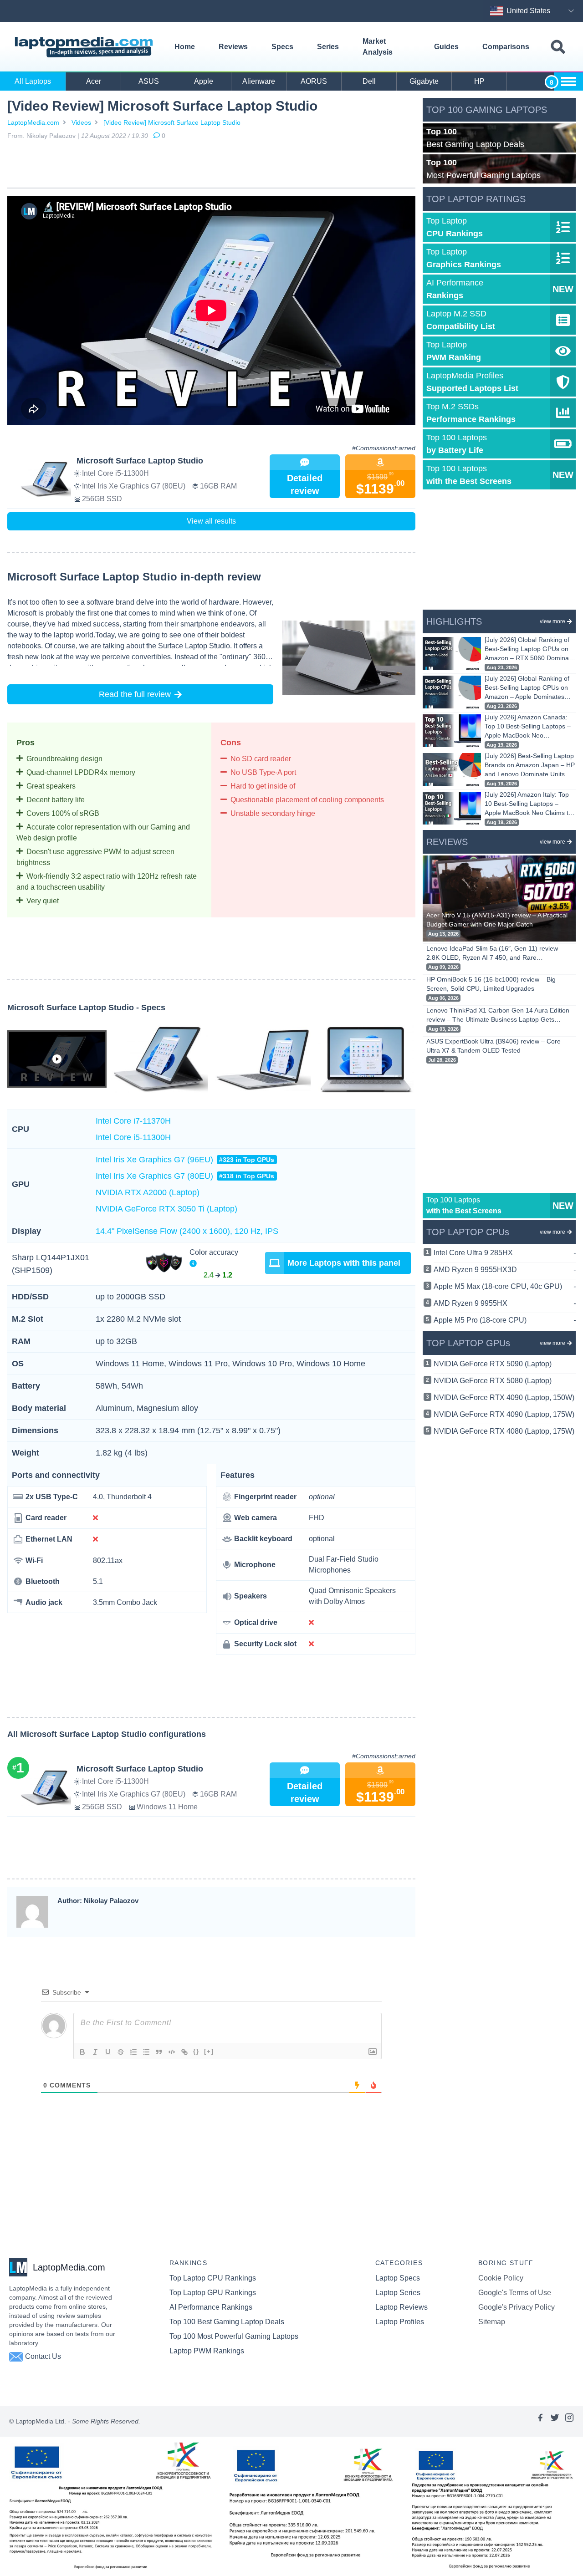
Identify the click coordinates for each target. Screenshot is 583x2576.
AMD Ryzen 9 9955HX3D (505, 1270)
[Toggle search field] (558, 47)
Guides (446, 47)
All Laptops (33, 81)
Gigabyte (424, 81)
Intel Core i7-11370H (133, 1121)
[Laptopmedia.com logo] (85, 47)
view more (552, 621)
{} (196, 2051)
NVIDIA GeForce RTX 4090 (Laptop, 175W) (504, 1414)
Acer (94, 81)
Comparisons (506, 47)
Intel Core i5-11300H (133, 1137)
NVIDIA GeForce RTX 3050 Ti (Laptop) (166, 1209)
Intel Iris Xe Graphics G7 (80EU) (185, 1176)
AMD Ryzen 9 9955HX (505, 1303)
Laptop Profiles (400, 2322)
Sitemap (492, 2322)
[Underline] (108, 2052)
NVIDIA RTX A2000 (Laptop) (148, 1192)
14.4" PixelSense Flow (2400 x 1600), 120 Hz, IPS (187, 1231)
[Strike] (121, 2052)
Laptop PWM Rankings (207, 2351)
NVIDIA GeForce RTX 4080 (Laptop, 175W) (504, 1431)
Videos (81, 122)
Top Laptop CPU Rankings (213, 2278)
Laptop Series (398, 2293)
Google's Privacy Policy (517, 2307)
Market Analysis (378, 47)
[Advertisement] (211, 166)
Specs (282, 47)
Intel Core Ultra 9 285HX (505, 1253)
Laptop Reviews (401, 2307)
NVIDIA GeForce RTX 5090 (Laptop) (493, 1364)
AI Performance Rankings (211, 2307)
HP (479, 81)
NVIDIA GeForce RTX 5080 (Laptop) (493, 1381)
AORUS (314, 81)
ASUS (149, 81)
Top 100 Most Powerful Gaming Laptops (234, 2336)
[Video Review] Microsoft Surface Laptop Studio (172, 122)
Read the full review (135, 694)
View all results (211, 521)
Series (328, 47)
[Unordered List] (146, 2052)
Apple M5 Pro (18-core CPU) (505, 1320)
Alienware (259, 81)
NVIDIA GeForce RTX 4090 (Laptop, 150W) (504, 1397)
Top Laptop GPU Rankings (213, 2293)
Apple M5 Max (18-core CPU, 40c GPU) (505, 1286)
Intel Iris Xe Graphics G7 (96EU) (185, 1160)
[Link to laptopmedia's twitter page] (555, 2421)
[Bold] (82, 2052)
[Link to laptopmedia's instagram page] (569, 2421)
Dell (369, 81)
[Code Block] (172, 2052)
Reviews (233, 47)
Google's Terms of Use (515, 2293)
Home (185, 47)
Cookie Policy (501, 2278)
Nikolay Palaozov (51, 136)
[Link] (184, 2052)
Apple (204, 81)
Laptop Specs (398, 2278)
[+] (209, 2051)
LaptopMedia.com (33, 122)
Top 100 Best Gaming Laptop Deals (227, 2322)
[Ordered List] (133, 2052)
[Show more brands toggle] (568, 81)
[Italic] (95, 2052)
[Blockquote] (159, 2052)
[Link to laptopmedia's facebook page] (540, 2421)
